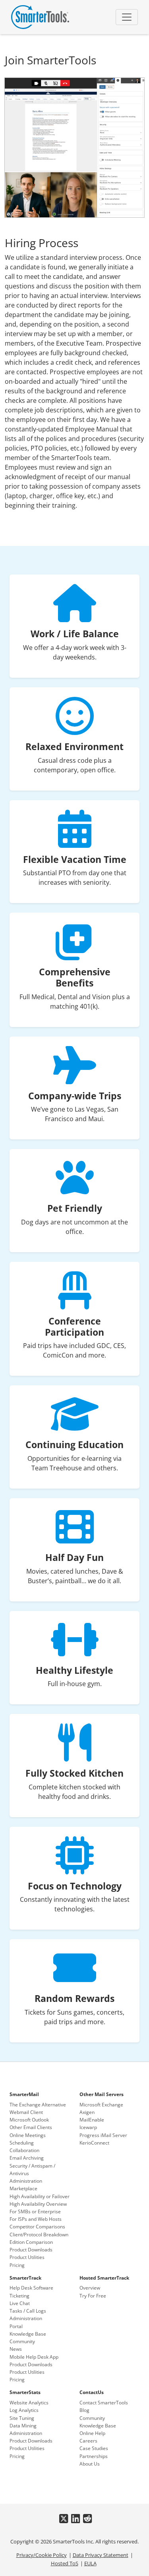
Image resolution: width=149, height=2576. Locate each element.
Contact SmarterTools (104, 2403)
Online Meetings (28, 2135)
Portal (16, 2326)
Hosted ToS (65, 2563)
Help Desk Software (31, 2288)
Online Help (92, 2433)
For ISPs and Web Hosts (36, 2219)
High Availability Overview (38, 2204)
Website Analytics (29, 2403)
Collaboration (24, 2150)
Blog (84, 2410)
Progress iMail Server (103, 2135)
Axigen (87, 2112)
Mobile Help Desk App (34, 2357)
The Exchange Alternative (38, 2105)
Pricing (17, 2265)
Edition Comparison (31, 2242)
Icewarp (88, 2127)
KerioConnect (94, 2143)
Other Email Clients (31, 2127)
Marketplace (23, 2188)
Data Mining (23, 2426)
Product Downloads (31, 2250)
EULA (90, 2563)
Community (22, 2341)
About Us (90, 2464)
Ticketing (19, 2296)
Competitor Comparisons (37, 2227)
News (16, 2349)
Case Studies (94, 2448)
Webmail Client (26, 2112)
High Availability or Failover (40, 2196)
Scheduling (22, 2143)
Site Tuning (22, 2418)
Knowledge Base (28, 2334)
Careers (88, 2441)
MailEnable (92, 2120)
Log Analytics (24, 2410)
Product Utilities (27, 2257)
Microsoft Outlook (29, 2120)
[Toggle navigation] (127, 17)
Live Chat (20, 2303)
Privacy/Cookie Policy (42, 2555)
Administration (26, 2181)
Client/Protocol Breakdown (39, 2235)
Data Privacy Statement (101, 2555)
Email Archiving (27, 2158)
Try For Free (93, 2296)
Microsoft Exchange (101, 2105)
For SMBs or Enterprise (35, 2211)
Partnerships (94, 2456)
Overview (90, 2288)
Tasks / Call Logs (28, 2311)
